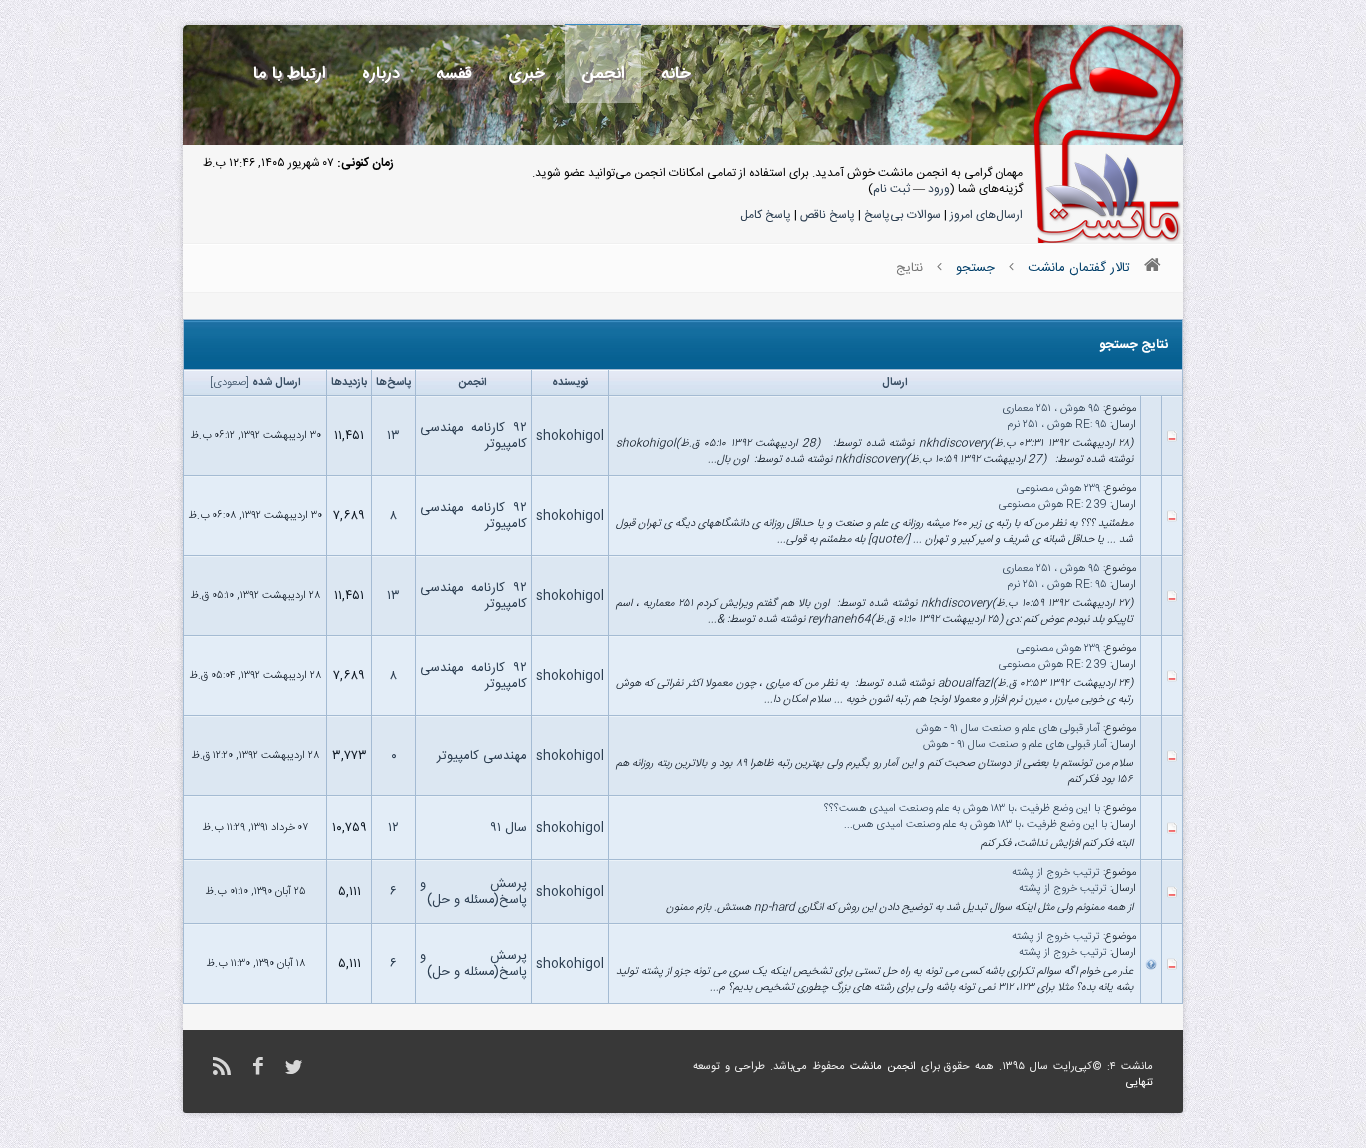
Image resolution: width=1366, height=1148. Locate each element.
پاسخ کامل (765, 215)
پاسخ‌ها (393, 383)
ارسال (895, 383)
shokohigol (570, 436)
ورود (939, 189)
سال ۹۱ (508, 828)
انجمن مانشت (883, 1067)
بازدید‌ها (349, 383)
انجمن (603, 73)
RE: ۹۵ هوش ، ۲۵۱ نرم (1057, 425)
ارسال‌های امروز (986, 215)
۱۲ (393, 828)
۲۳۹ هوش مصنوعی (1058, 489)
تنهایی (1139, 1083)
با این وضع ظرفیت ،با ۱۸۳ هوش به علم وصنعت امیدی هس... (975, 825)
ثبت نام (891, 189)
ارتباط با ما (289, 73)
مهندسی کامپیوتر (482, 756)
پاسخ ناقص (827, 215)
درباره (381, 73)
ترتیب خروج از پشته (1056, 873)
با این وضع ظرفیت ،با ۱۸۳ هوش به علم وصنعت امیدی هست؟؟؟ (962, 809)
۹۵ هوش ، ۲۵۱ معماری (1051, 409)
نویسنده (570, 383)
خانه (676, 73)
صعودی (229, 383)
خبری (526, 73)
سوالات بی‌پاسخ (902, 215)
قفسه (454, 73)
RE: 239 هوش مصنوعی (1053, 505)
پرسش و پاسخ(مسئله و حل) (473, 892)
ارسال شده (276, 383)
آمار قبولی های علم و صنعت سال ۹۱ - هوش (1008, 729)
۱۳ (393, 436)
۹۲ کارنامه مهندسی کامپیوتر (473, 436)
